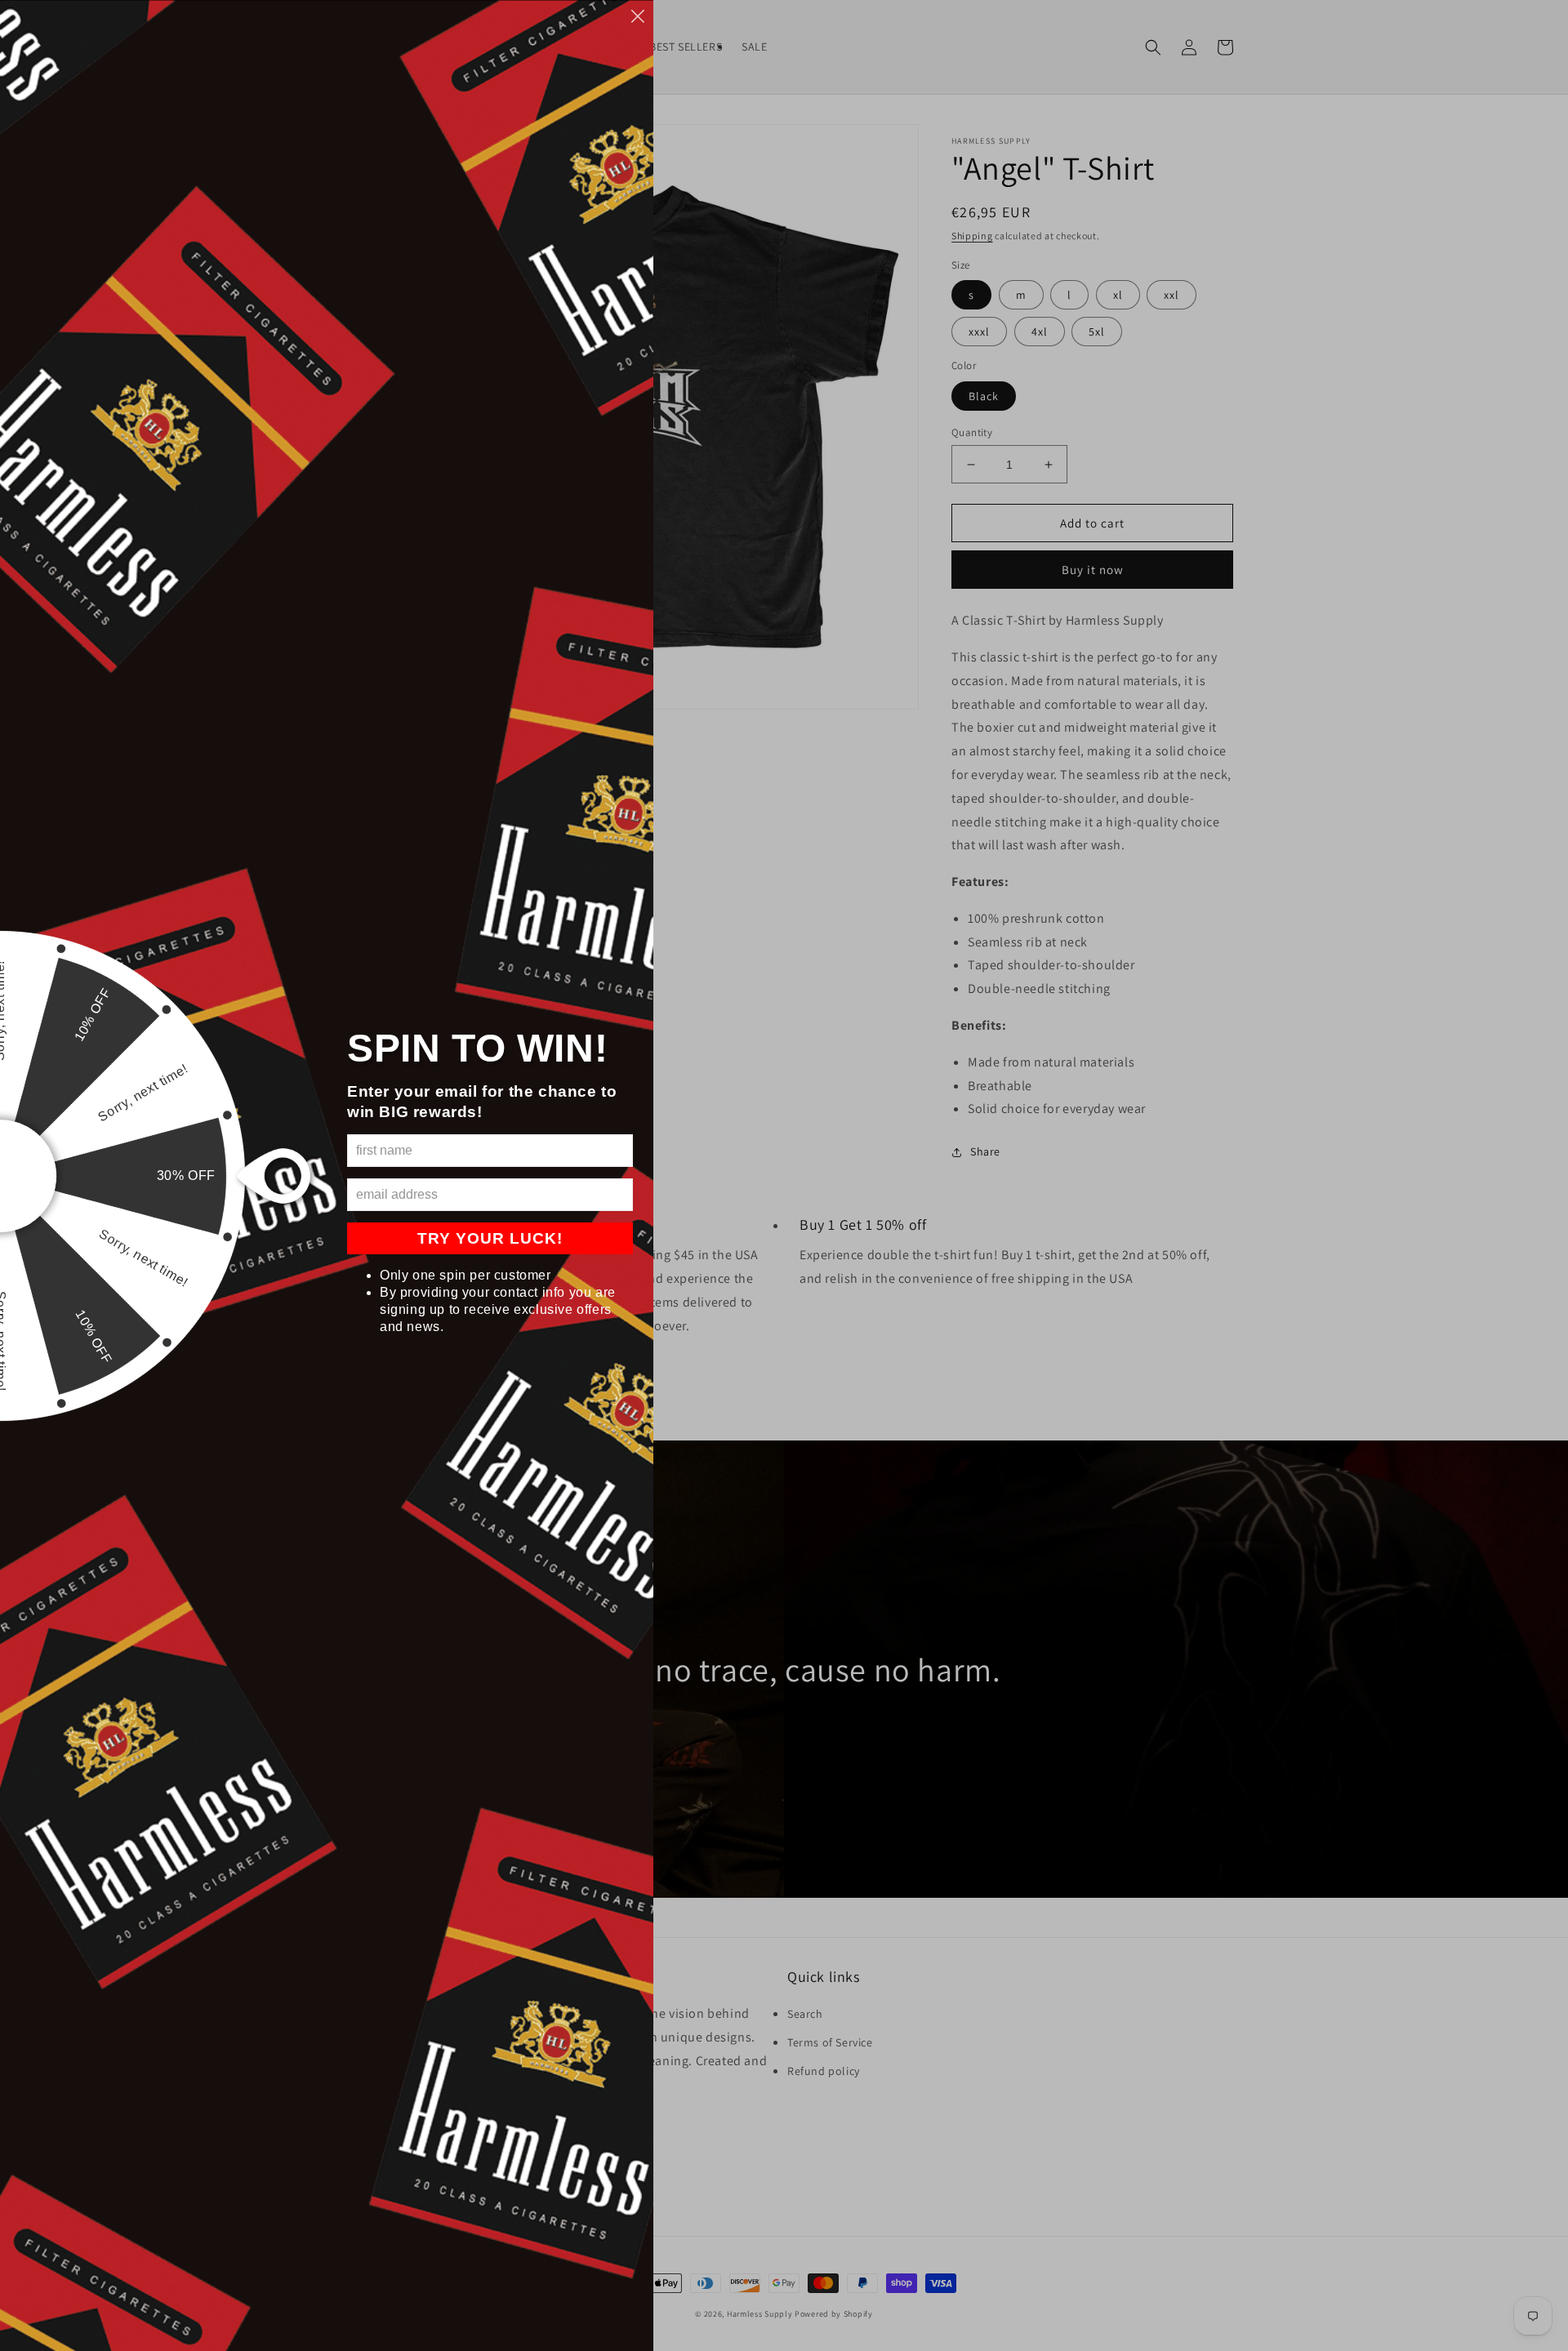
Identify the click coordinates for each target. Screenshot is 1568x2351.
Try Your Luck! (490, 1238)
